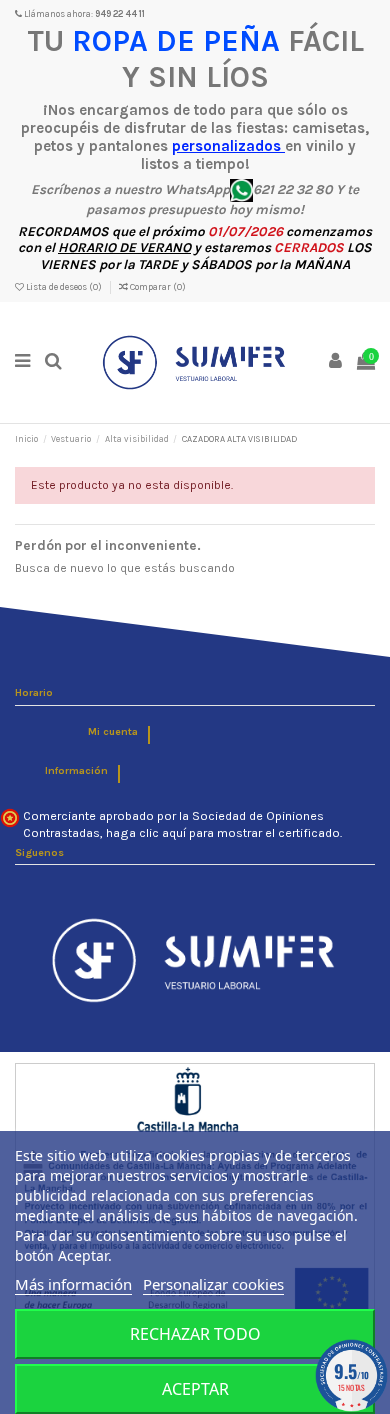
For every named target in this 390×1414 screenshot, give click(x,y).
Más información (73, 1284)
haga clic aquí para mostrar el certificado (223, 833)
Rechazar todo (195, 1334)
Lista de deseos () (64, 287)
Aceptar (195, 1389)
